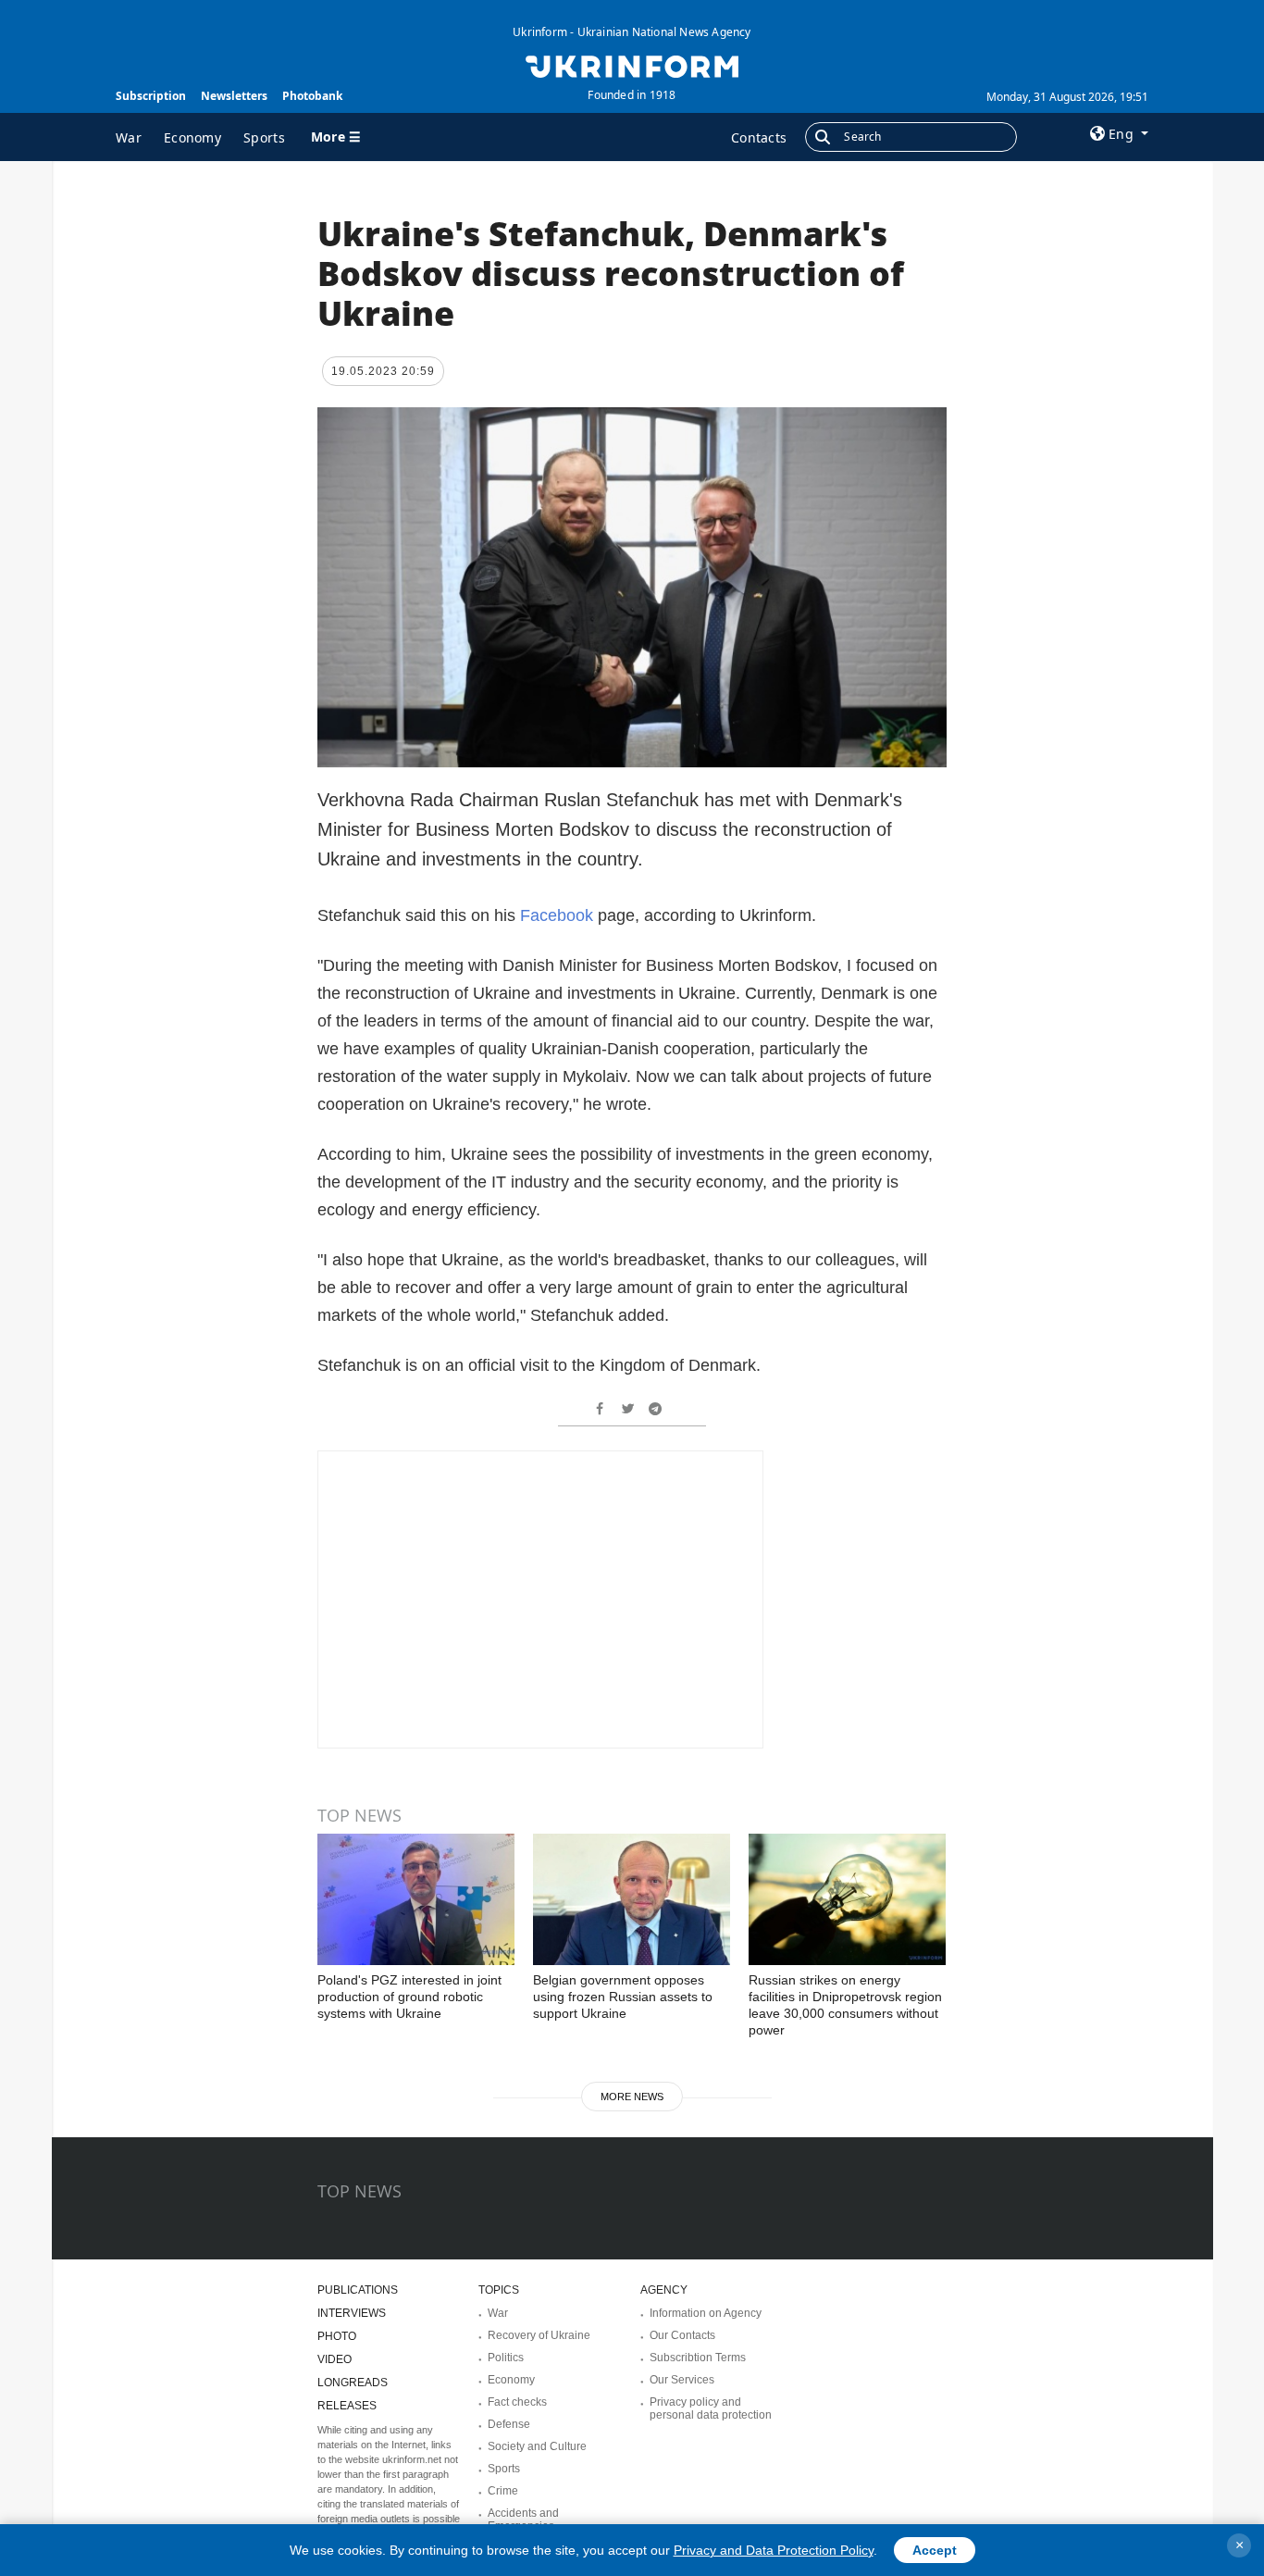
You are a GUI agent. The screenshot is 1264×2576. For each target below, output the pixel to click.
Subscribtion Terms (698, 2358)
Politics (506, 2358)
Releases (347, 2406)
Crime (503, 2491)
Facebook (559, 915)
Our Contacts (682, 2335)
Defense (509, 2424)
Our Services (682, 2380)
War (129, 137)
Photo (337, 2336)
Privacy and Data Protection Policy (774, 2550)
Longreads (353, 2383)
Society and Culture (537, 2446)
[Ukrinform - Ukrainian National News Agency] (632, 65)
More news (632, 2097)
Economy (192, 137)
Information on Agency (706, 2313)
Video (335, 2359)
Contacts (759, 137)
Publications (358, 2290)
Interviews (352, 2313)
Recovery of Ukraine (539, 2335)
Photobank (312, 96)
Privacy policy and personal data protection (711, 2408)
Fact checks (517, 2402)
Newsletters (234, 96)
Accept (935, 2550)
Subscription (151, 96)
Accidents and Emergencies (523, 2520)
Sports (264, 137)
